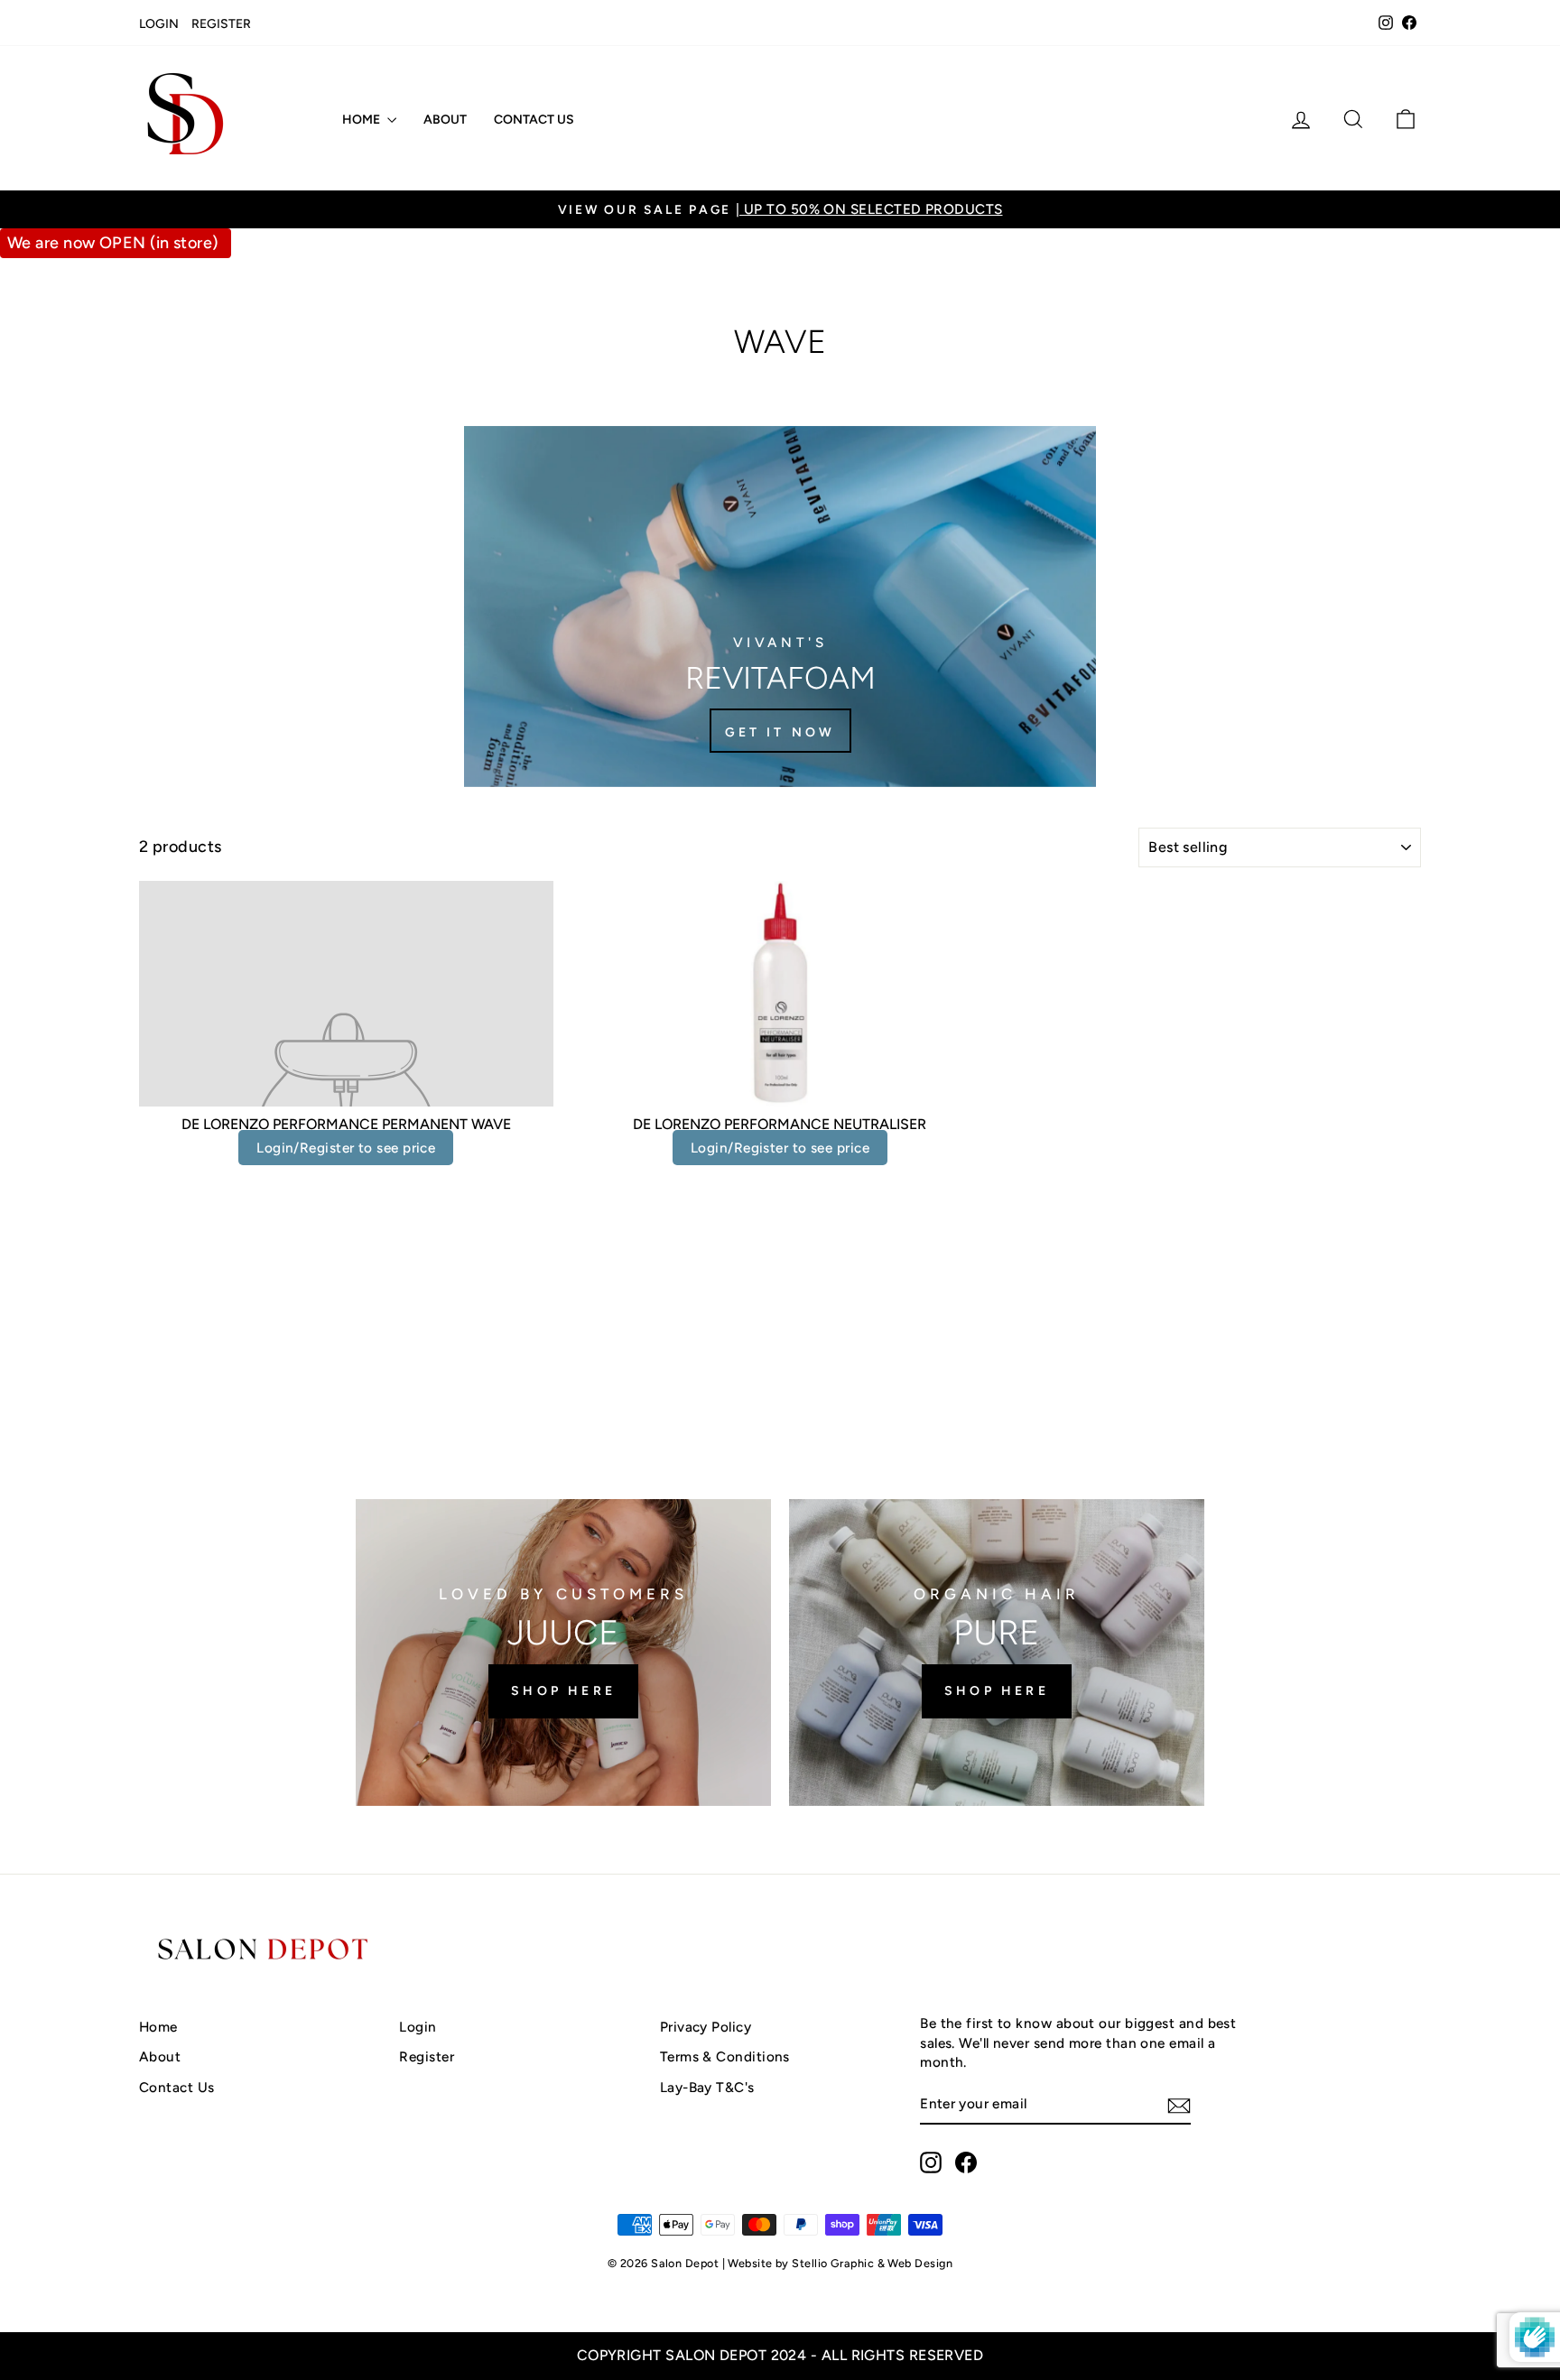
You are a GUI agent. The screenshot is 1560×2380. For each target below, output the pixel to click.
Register (221, 24)
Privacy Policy (706, 2027)
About (445, 120)
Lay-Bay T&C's (707, 2087)
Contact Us (534, 120)
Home (362, 120)
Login (159, 24)
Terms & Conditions (725, 2056)
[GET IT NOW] (780, 607)
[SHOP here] (563, 1653)
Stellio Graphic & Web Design (872, 2263)
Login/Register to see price (346, 1148)
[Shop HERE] (997, 1653)
